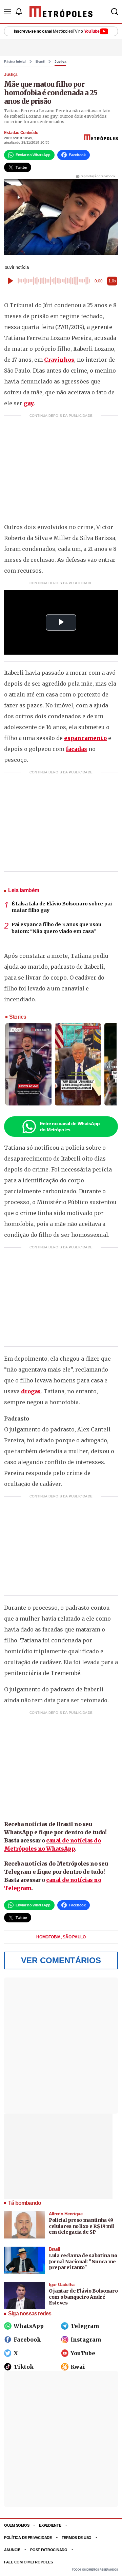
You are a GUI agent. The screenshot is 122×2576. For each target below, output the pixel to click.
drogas (31, 1391)
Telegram (85, 2326)
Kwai (78, 2367)
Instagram (86, 2340)
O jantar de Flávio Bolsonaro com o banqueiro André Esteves (83, 2297)
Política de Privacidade (28, 2538)
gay (29, 403)
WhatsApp (29, 2326)
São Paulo (74, 1937)
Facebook (27, 2340)
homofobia (49, 1937)
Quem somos (17, 2525)
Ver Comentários (61, 1960)
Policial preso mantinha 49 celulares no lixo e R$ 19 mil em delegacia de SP (82, 2226)
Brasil (40, 62)
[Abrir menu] (7, 12)
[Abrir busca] (115, 12)
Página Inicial (15, 62)
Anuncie (12, 2550)
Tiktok (24, 2367)
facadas (76, 749)
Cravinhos (59, 360)
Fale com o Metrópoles (28, 2562)
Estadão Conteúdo (21, 133)
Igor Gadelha (62, 2285)
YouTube (83, 2353)
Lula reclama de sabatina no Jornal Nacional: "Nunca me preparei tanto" (83, 2261)
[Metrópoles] (61, 12)
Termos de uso (77, 2538)
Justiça (60, 62)
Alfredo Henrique (66, 2214)
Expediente (50, 2525)
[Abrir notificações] (19, 12)
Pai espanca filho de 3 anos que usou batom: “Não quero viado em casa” (56, 928)
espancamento (85, 738)
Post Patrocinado (49, 2550)
